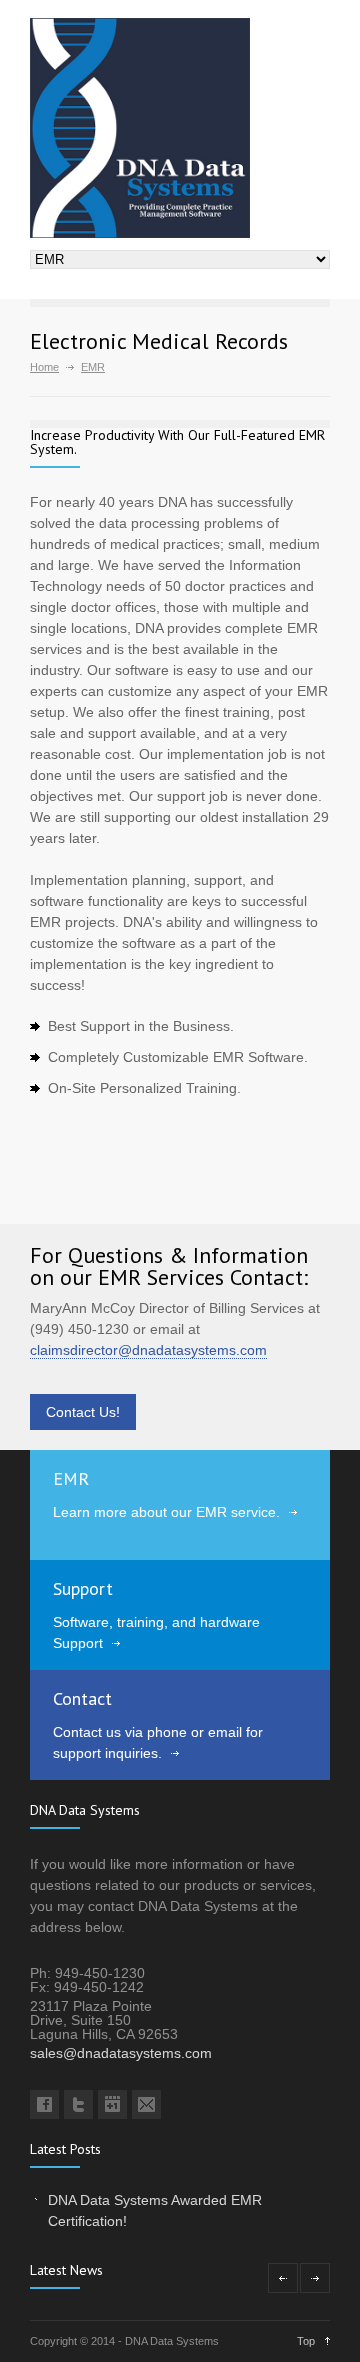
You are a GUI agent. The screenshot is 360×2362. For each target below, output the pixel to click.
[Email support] (146, 2104)
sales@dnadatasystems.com (121, 2053)
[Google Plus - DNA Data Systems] (112, 2104)
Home (44, 367)
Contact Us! (83, 1412)
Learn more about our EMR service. (166, 1512)
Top (306, 2341)
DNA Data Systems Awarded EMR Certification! (155, 2210)
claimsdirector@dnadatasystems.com (148, 1350)
